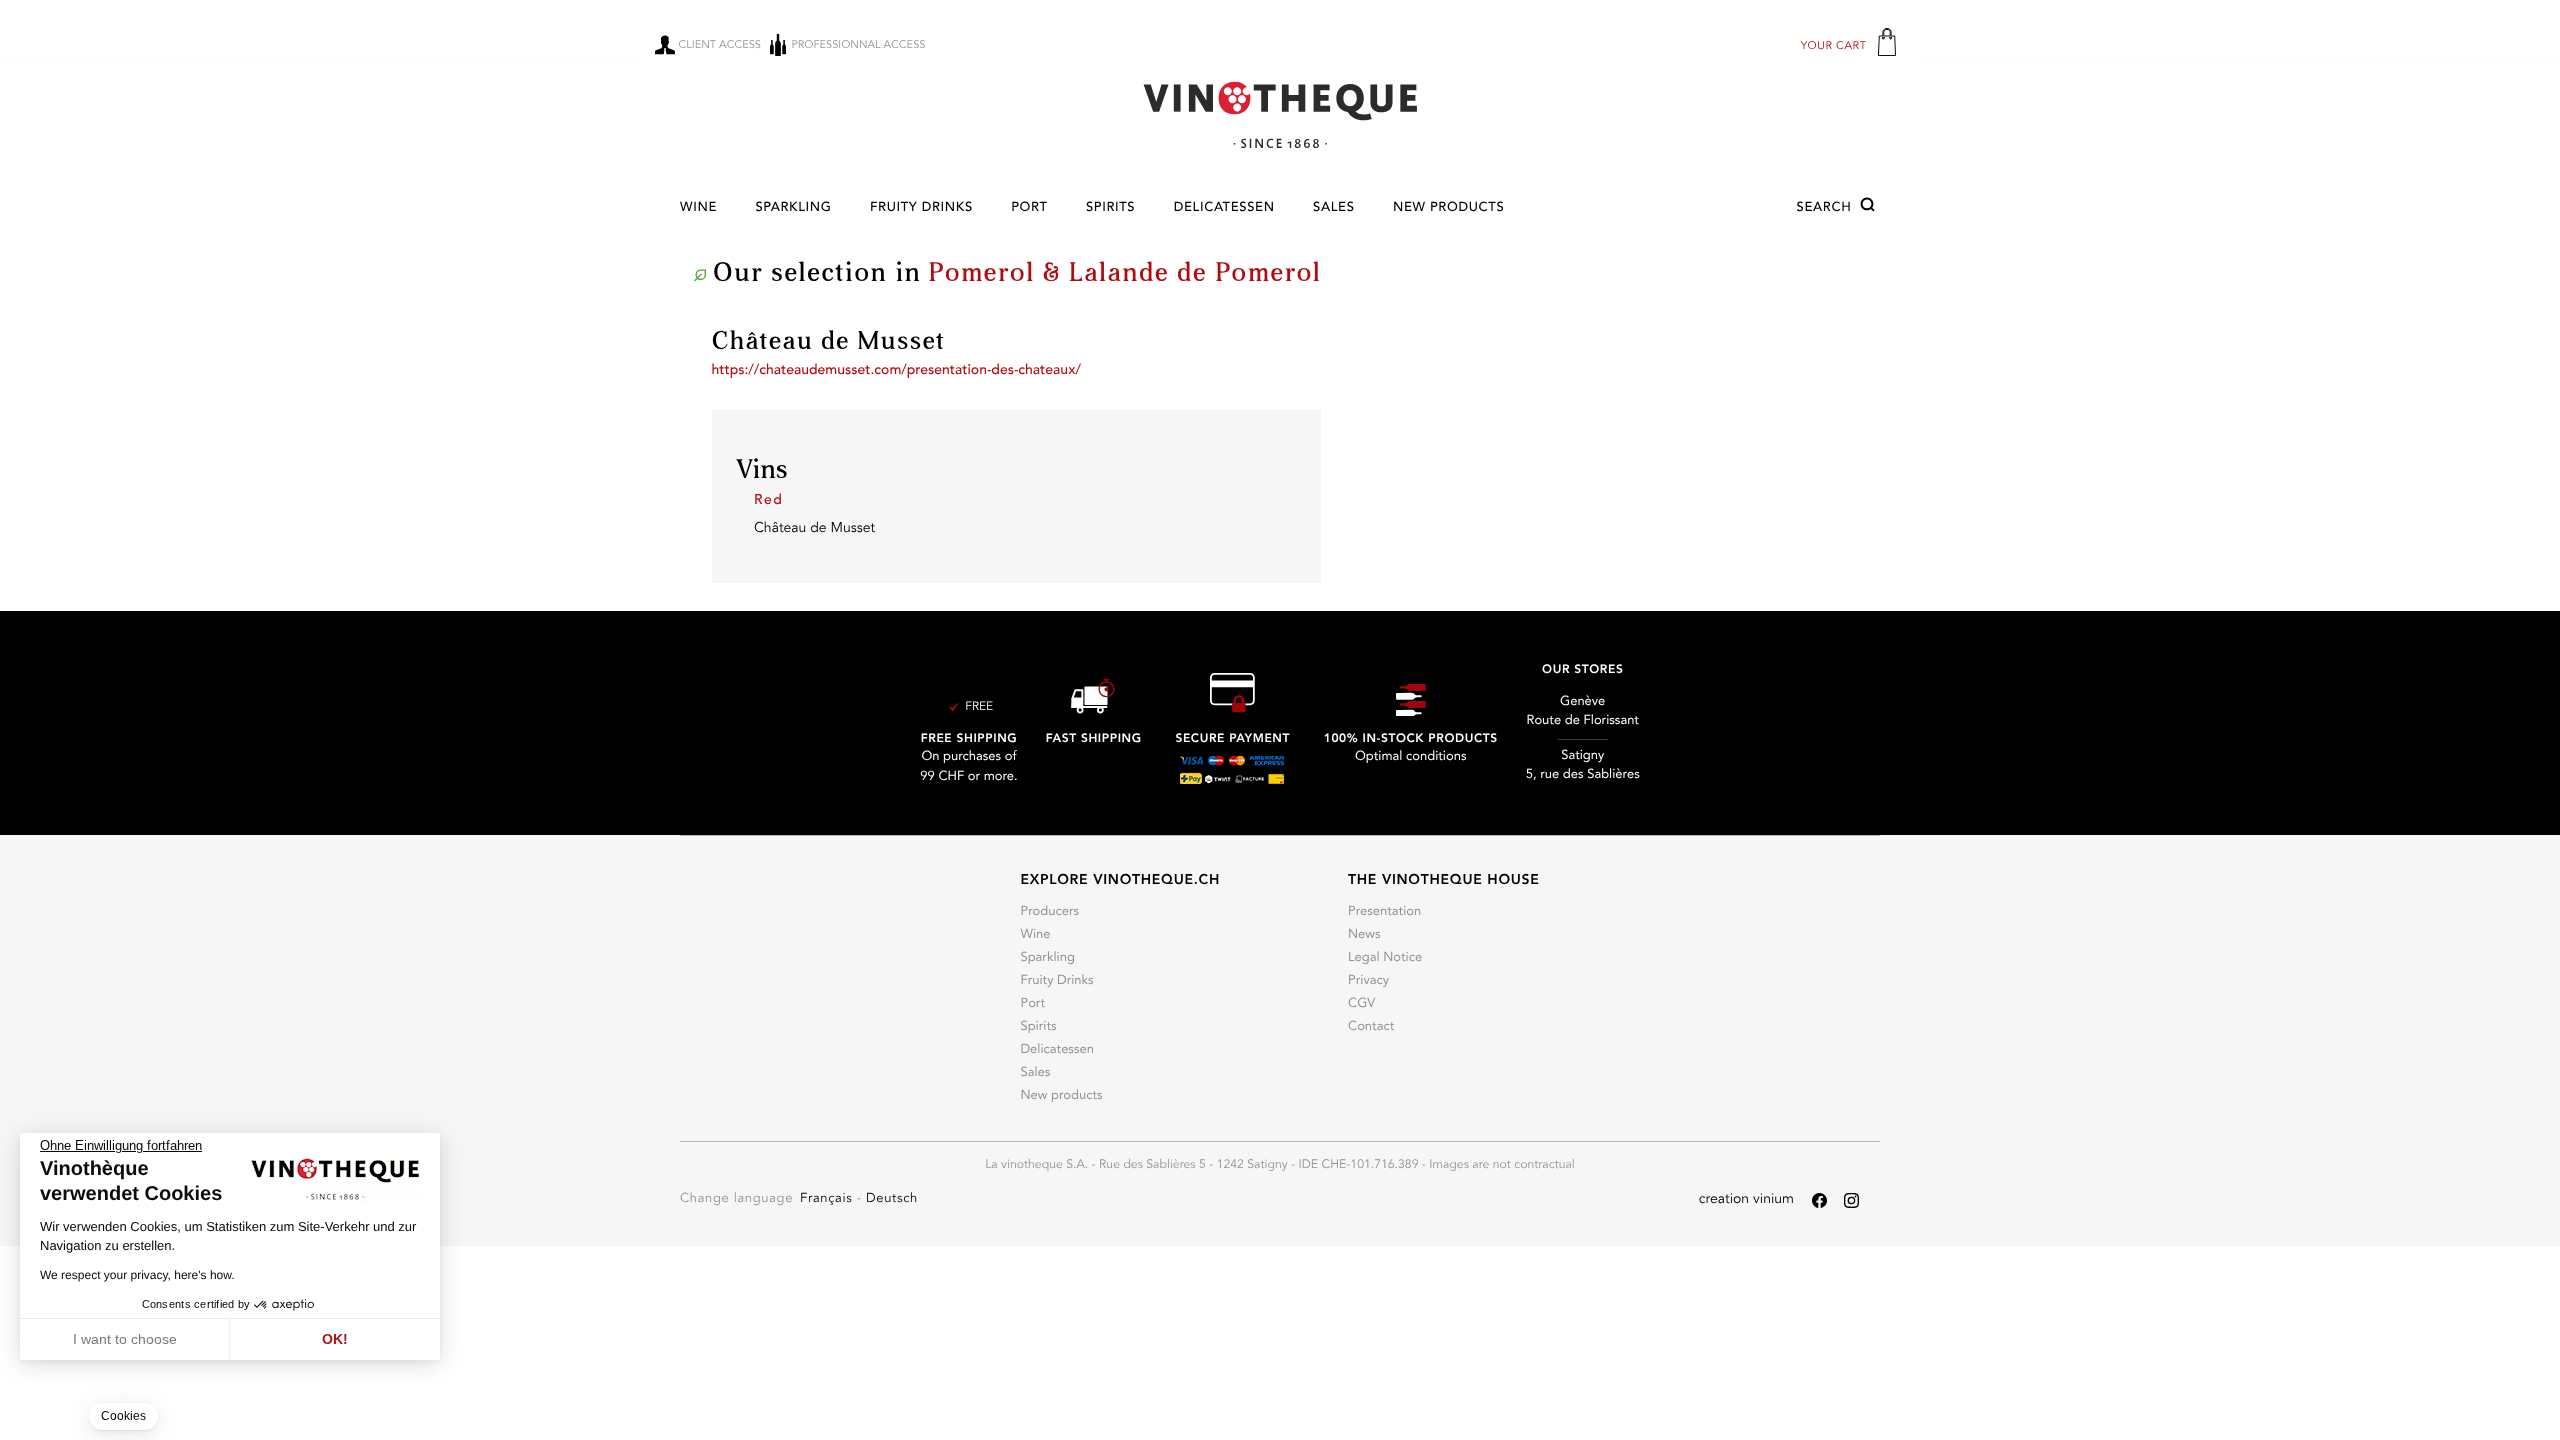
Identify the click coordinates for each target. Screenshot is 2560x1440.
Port (1029, 208)
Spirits (1110, 208)
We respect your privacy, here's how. (137, 1275)
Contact (1371, 1027)
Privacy (1368, 981)
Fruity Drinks (921, 208)
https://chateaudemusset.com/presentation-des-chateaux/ (896, 371)
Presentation (1384, 912)
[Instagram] (1851, 1200)
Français (828, 1199)
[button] (1838, 208)
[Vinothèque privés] (1280, 114)
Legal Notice (1385, 958)
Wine (698, 208)
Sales (1334, 208)
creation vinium (1746, 1200)
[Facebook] (1819, 1200)
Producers (1049, 912)
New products (1448, 208)
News (1364, 935)
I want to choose (125, 1339)
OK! (335, 1339)
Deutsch (892, 1199)
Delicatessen (1224, 208)
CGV (1361, 1004)
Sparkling (793, 208)
